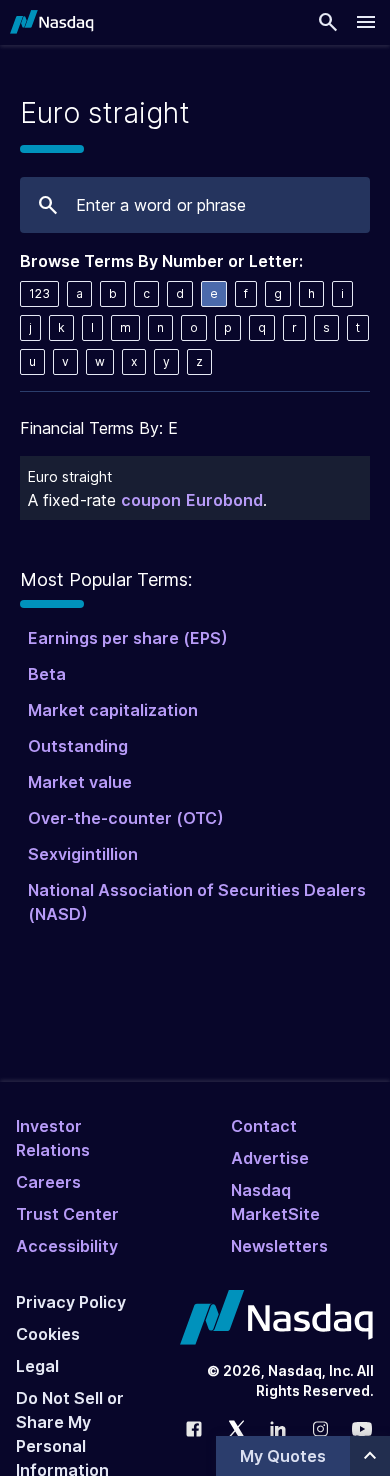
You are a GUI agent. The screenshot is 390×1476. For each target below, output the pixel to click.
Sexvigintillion (83, 854)
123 (39, 293)
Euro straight (70, 476)
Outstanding (78, 746)
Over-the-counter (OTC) (126, 818)
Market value (80, 782)
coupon (151, 500)
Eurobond (224, 500)
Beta (47, 674)
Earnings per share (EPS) (128, 638)
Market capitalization (113, 710)
